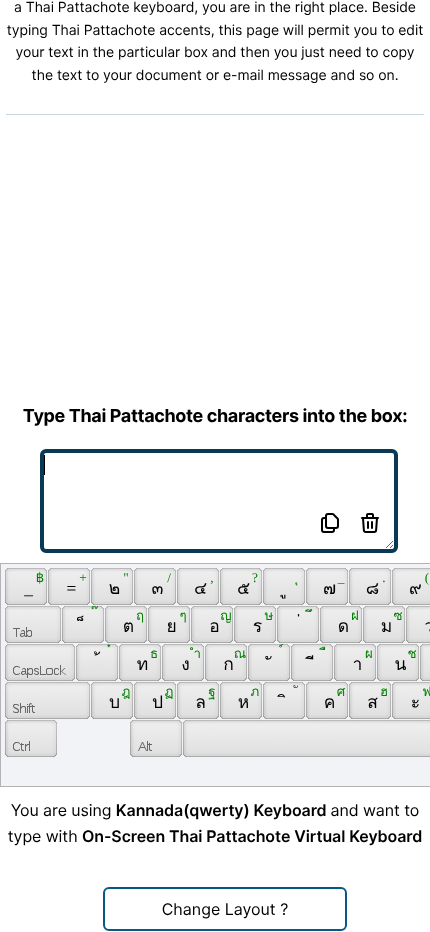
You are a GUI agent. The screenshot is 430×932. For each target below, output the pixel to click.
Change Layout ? (225, 909)
